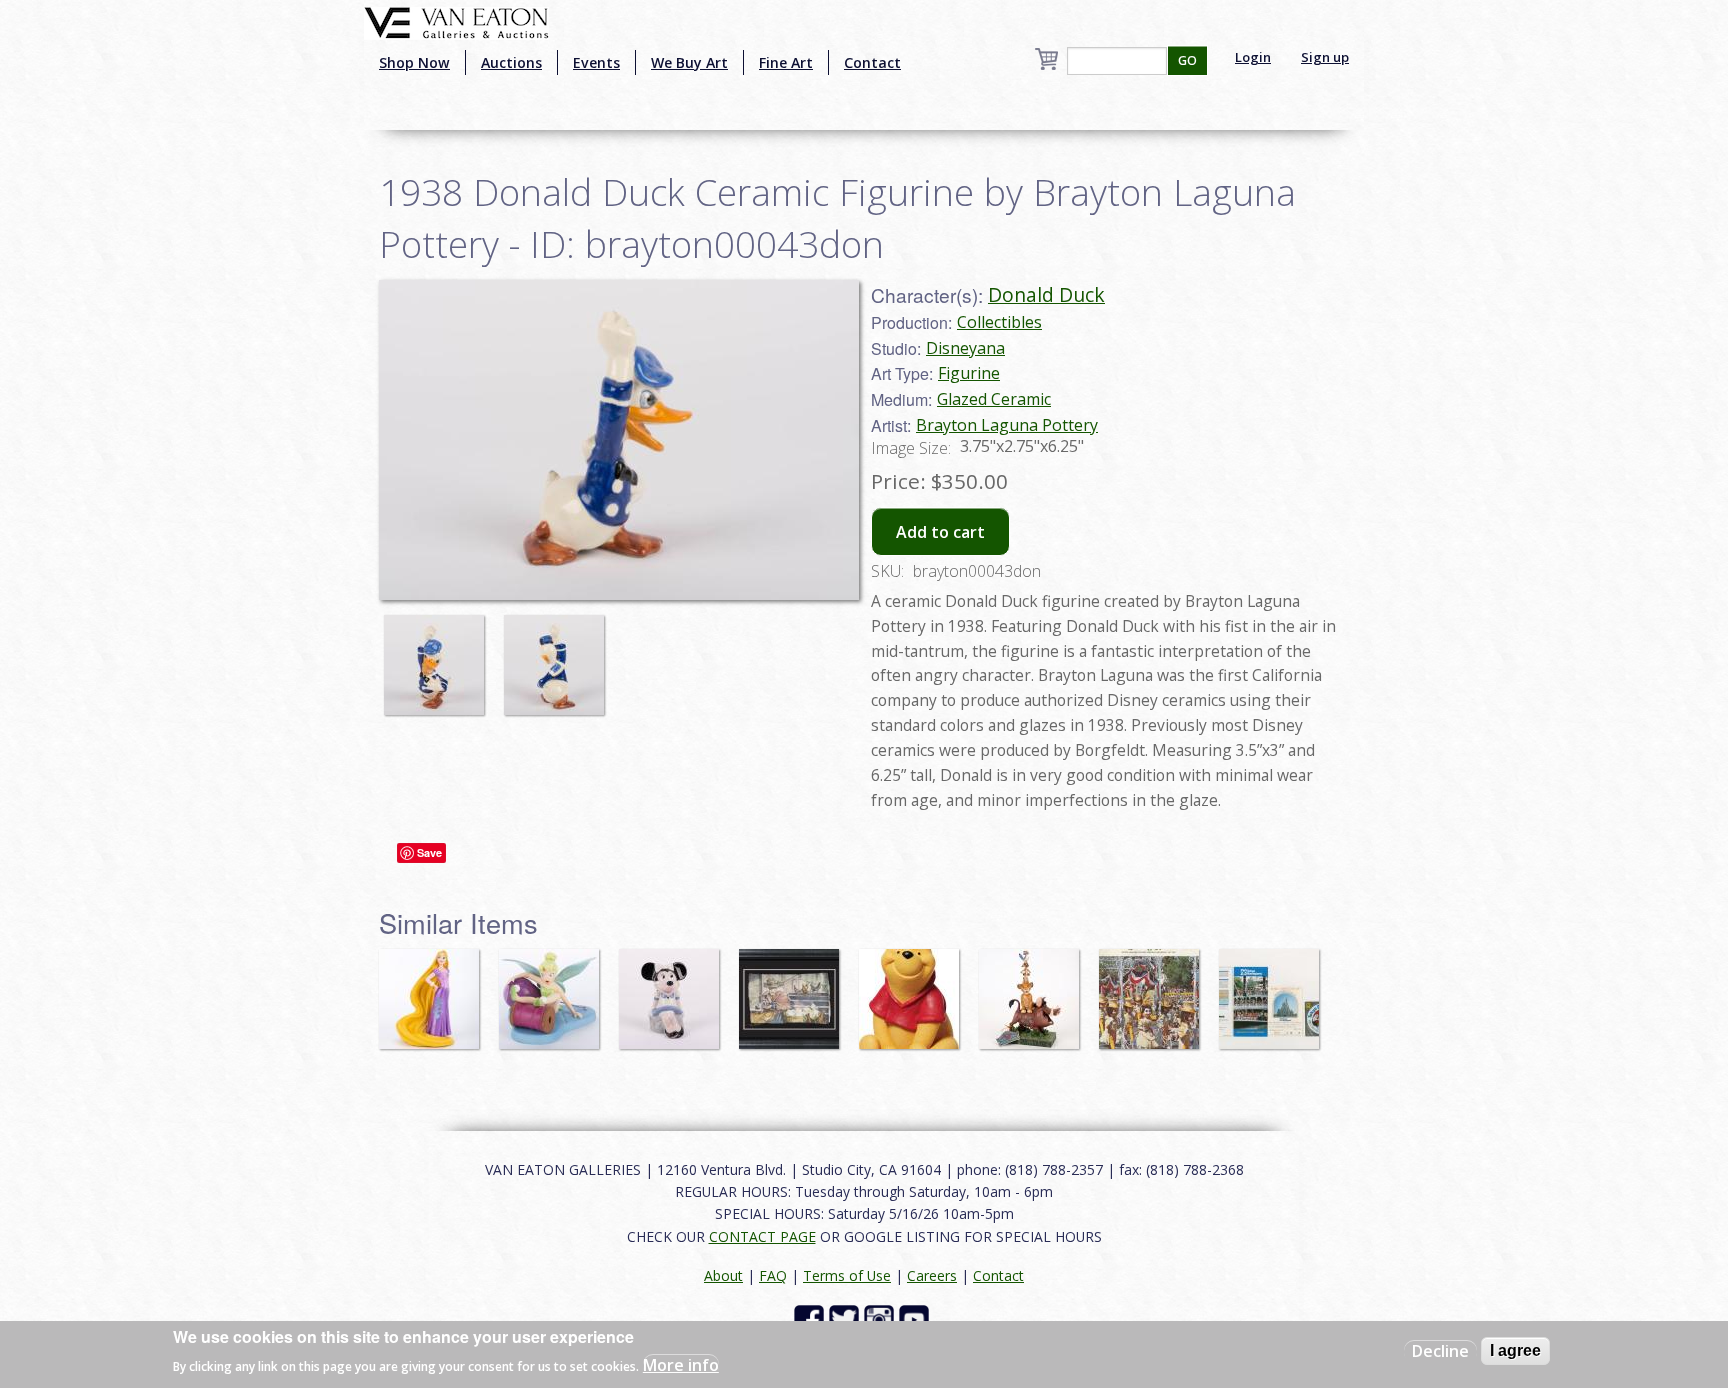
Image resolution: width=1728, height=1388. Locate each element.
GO (1187, 60)
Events (596, 62)
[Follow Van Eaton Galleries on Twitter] (846, 1318)
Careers (932, 1275)
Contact (872, 62)
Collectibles (999, 322)
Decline (1440, 1351)
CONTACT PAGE (762, 1236)
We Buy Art (689, 62)
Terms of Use (847, 1275)
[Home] (456, 21)
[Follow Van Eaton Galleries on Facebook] (811, 1318)
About (723, 1275)
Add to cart (940, 532)
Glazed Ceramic (994, 399)
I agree (1515, 1350)
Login (1253, 57)
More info (681, 1364)
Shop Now (414, 62)
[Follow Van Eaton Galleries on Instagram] (881, 1318)
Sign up (1325, 57)
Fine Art (786, 62)
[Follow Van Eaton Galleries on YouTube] (916, 1318)
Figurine (969, 373)
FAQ (773, 1275)
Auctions (511, 62)
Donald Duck (1046, 294)
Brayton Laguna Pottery (1007, 425)
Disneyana (965, 348)
